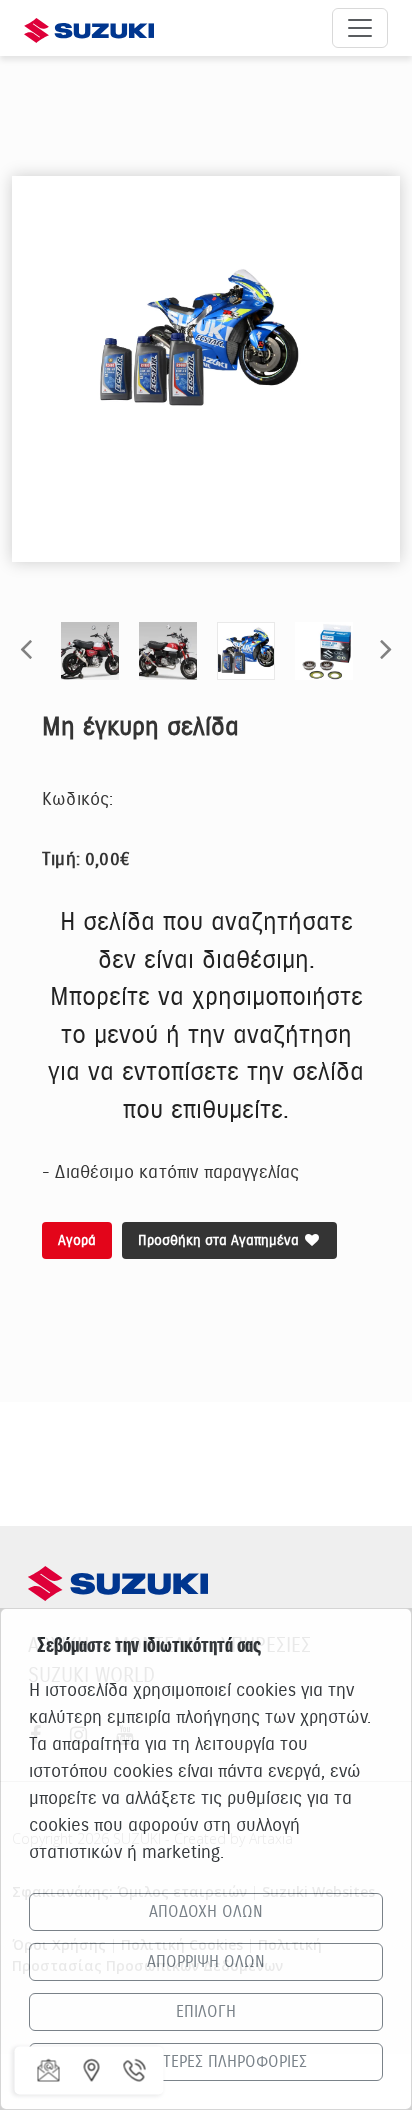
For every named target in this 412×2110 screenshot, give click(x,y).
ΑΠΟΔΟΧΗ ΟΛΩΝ (206, 1912)
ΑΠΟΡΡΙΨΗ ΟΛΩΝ (206, 1962)
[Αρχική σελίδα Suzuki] (89, 27)
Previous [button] (26, 648)
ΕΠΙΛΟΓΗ (206, 2012)
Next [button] (386, 648)
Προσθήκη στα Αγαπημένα (220, 1240)
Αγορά (77, 1240)
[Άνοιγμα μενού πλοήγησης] (360, 28)
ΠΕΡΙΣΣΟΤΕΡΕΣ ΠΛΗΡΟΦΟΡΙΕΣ (206, 2062)
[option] (206, 338)
